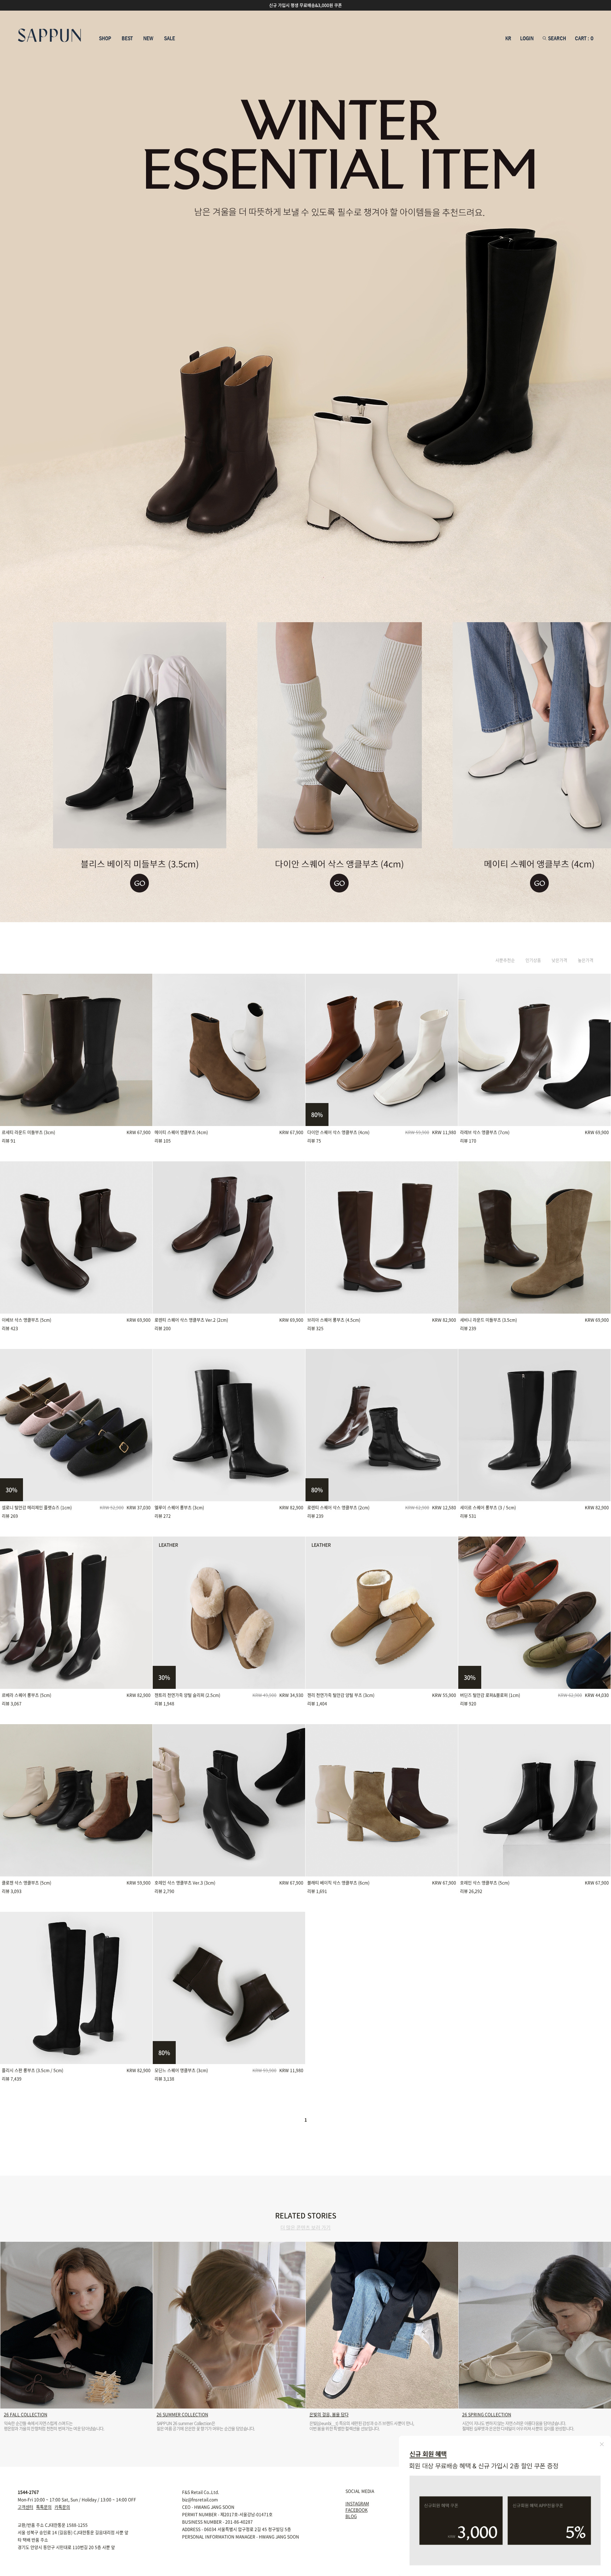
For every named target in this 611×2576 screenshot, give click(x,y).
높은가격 (586, 960)
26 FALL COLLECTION (26, 2415)
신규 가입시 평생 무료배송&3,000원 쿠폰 (305, 5)
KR (508, 39)
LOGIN (527, 39)
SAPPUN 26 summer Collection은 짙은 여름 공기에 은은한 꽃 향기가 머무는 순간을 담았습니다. (206, 2426)
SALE (170, 39)
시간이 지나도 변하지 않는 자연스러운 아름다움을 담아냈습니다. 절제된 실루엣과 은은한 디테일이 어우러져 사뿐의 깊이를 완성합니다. (518, 2426)
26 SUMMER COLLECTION (182, 2415)
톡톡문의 (44, 2507)
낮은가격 (559, 960)
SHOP (105, 39)
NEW (148, 39)
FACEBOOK (357, 2510)
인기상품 (533, 960)
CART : (584, 39)
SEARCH (556, 39)
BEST (127, 39)
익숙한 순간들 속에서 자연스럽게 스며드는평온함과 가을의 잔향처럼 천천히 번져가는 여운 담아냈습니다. (54, 2426)
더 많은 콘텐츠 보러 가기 (305, 2227)
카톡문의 (62, 2507)
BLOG (351, 2516)
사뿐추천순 (505, 960)
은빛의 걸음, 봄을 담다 (329, 2415)
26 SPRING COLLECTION (487, 2415)
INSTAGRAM (357, 2504)
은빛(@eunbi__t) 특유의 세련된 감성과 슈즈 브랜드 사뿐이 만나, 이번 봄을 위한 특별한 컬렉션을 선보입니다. (362, 2426)
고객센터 (25, 2507)
